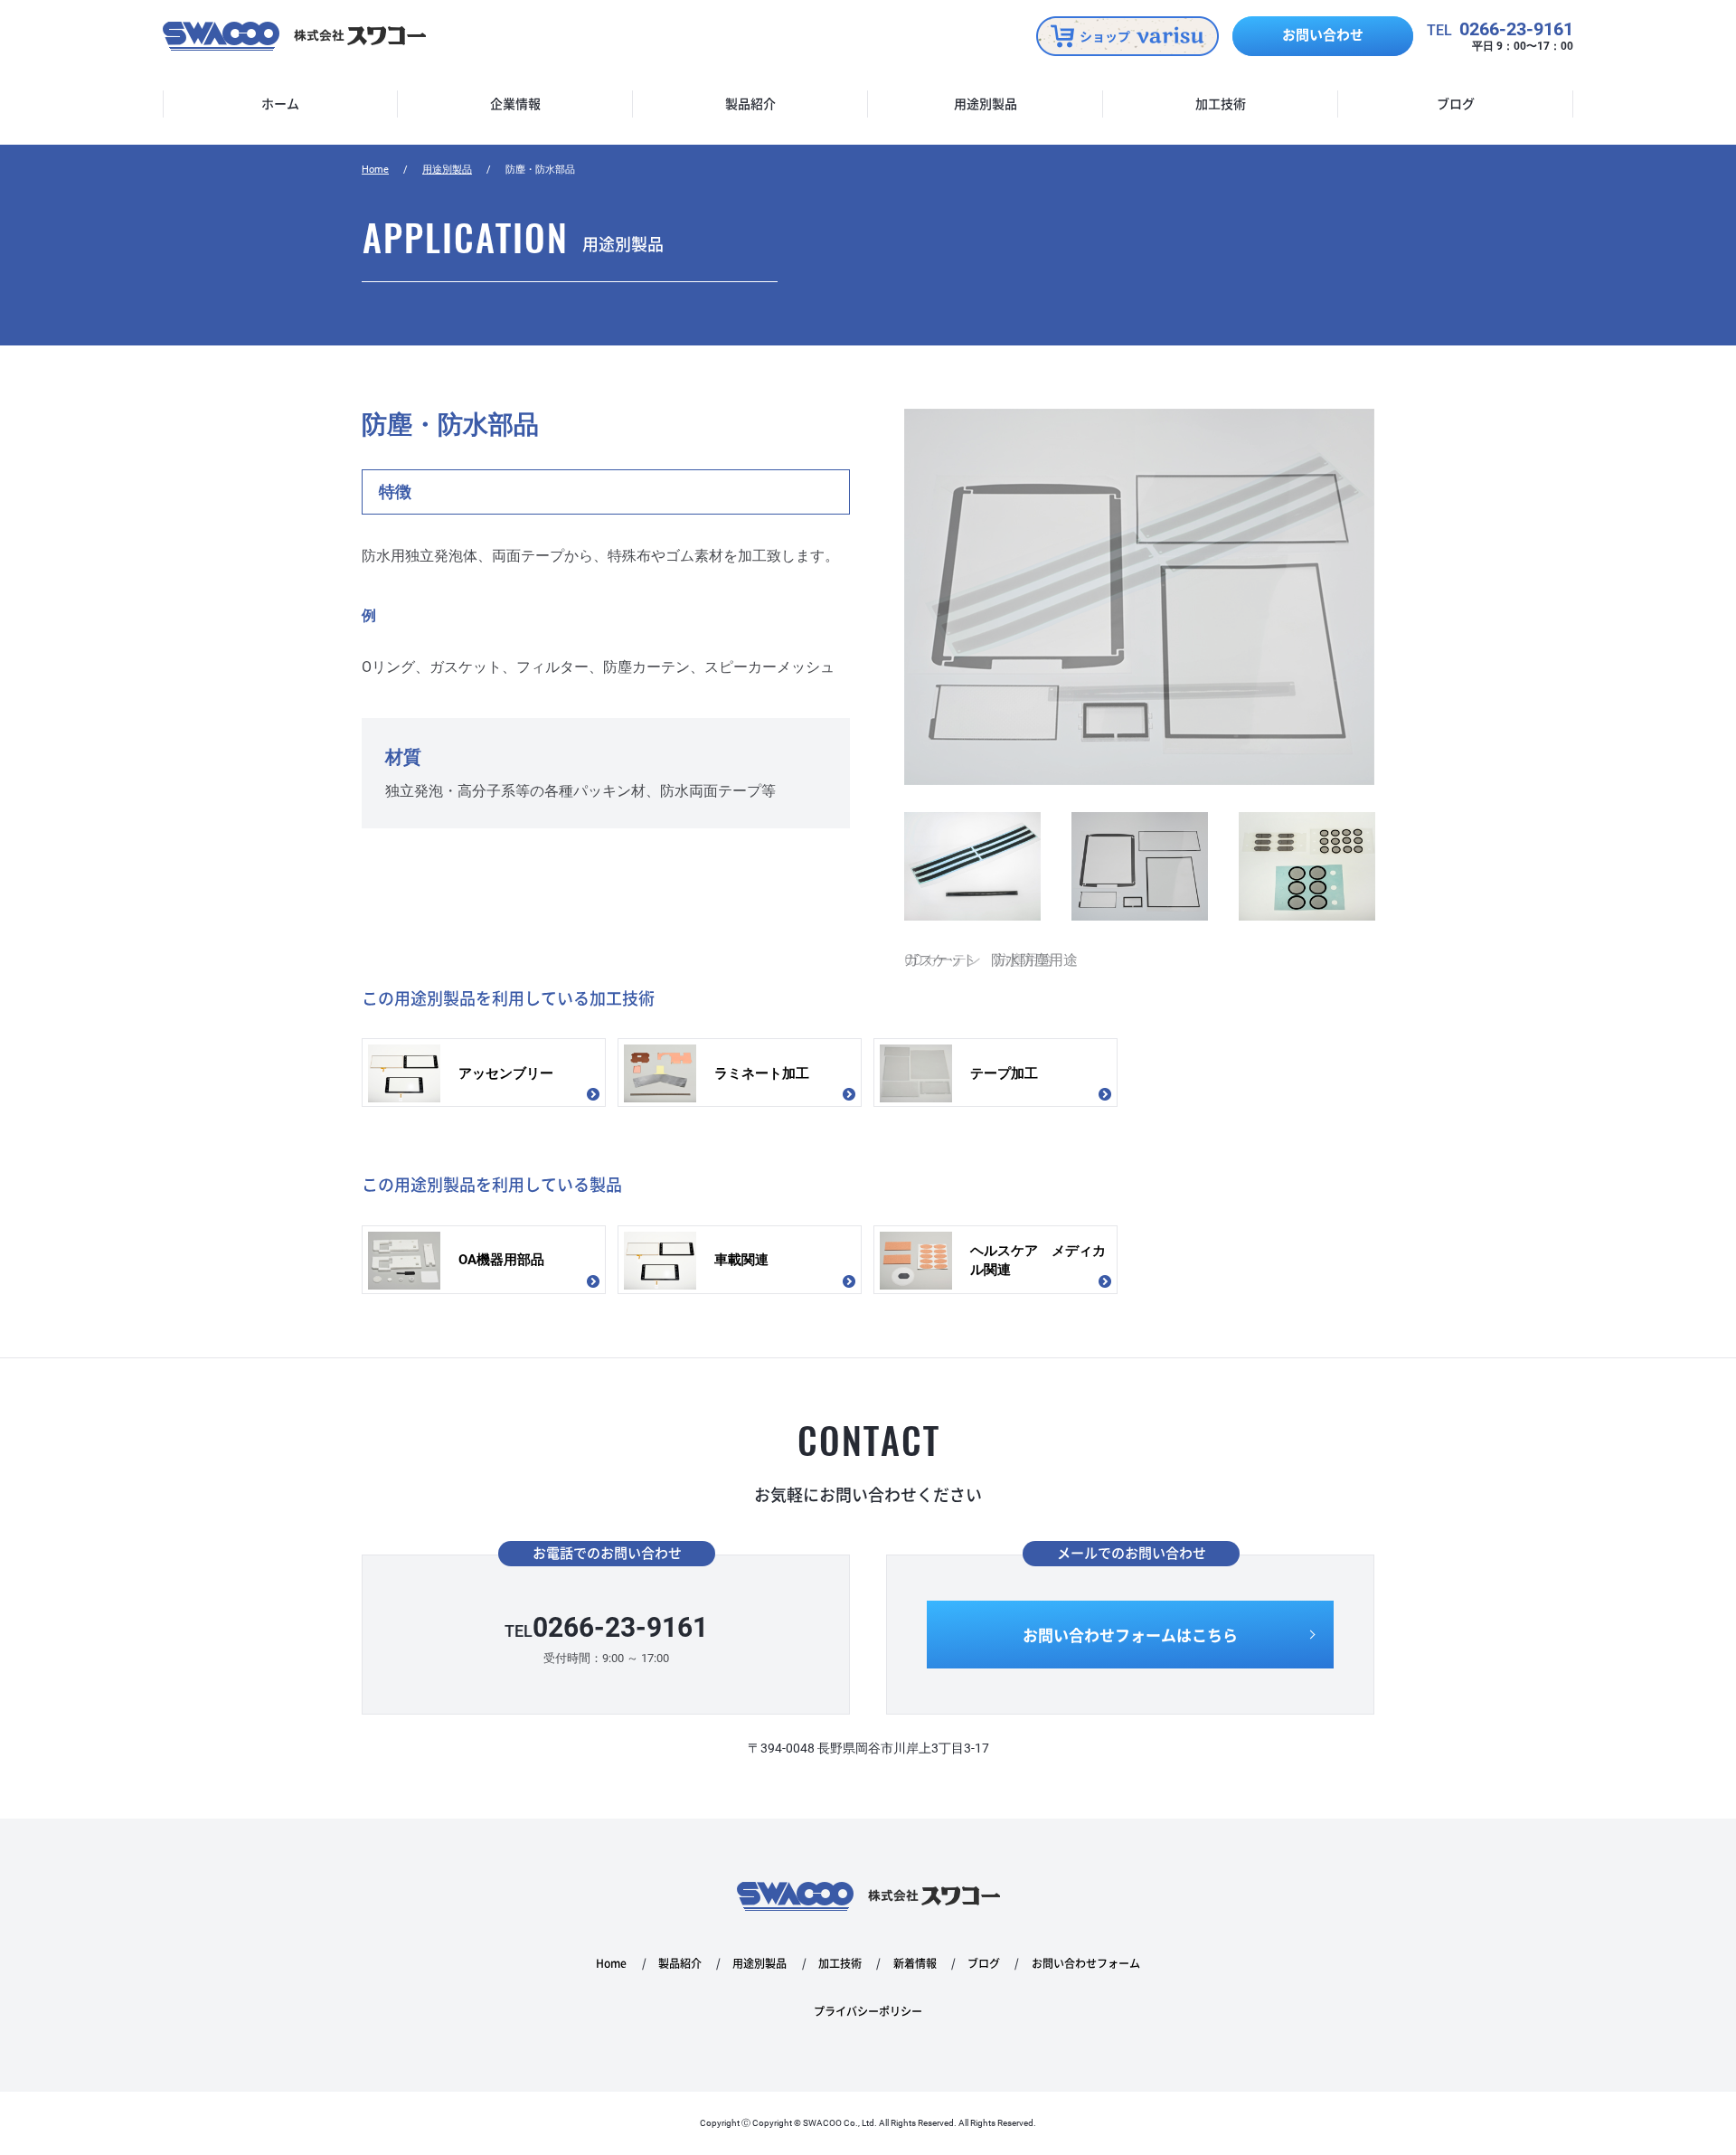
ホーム (280, 104)
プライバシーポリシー (868, 2012)
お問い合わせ (1323, 34)
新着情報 (915, 1964)
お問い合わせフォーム (1086, 1964)
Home (375, 170)
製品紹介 (750, 104)
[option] (1139, 691)
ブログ (1456, 104)
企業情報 (515, 104)
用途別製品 (986, 104)
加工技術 (1221, 104)
